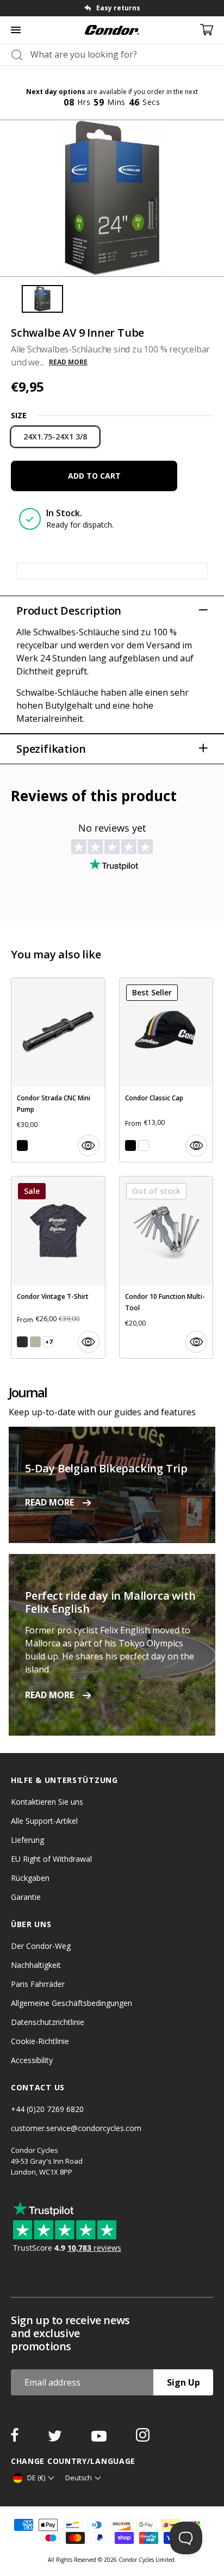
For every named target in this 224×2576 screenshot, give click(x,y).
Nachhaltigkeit (36, 1965)
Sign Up (183, 2382)
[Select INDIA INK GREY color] (22, 1342)
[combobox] (122, 54)
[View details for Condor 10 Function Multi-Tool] (166, 1267)
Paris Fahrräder (38, 1984)
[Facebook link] (16, 2438)
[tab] (112, 8)
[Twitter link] (56, 2438)
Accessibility (32, 2060)
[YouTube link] (100, 2438)
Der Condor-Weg (41, 1946)
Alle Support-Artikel (44, 1821)
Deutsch (79, 2478)
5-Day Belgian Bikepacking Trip (106, 1468)
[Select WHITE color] (144, 1145)
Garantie (26, 1897)
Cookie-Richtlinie (40, 2041)
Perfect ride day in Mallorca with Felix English (110, 1602)
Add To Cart (94, 476)
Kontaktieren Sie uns (47, 1802)
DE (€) (36, 2478)
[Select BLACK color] (22, 1145)
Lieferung (27, 1840)
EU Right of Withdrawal (51, 1859)
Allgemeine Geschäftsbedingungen (71, 2003)
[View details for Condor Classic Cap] (166, 1070)
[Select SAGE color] (35, 1342)
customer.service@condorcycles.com (76, 2128)
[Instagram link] (143, 2438)
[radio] (55, 437)
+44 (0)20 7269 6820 (47, 2109)
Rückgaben (30, 1878)
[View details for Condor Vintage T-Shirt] (58, 1267)
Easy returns (118, 8)
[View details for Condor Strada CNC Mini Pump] (58, 1070)
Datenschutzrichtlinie (48, 2022)
